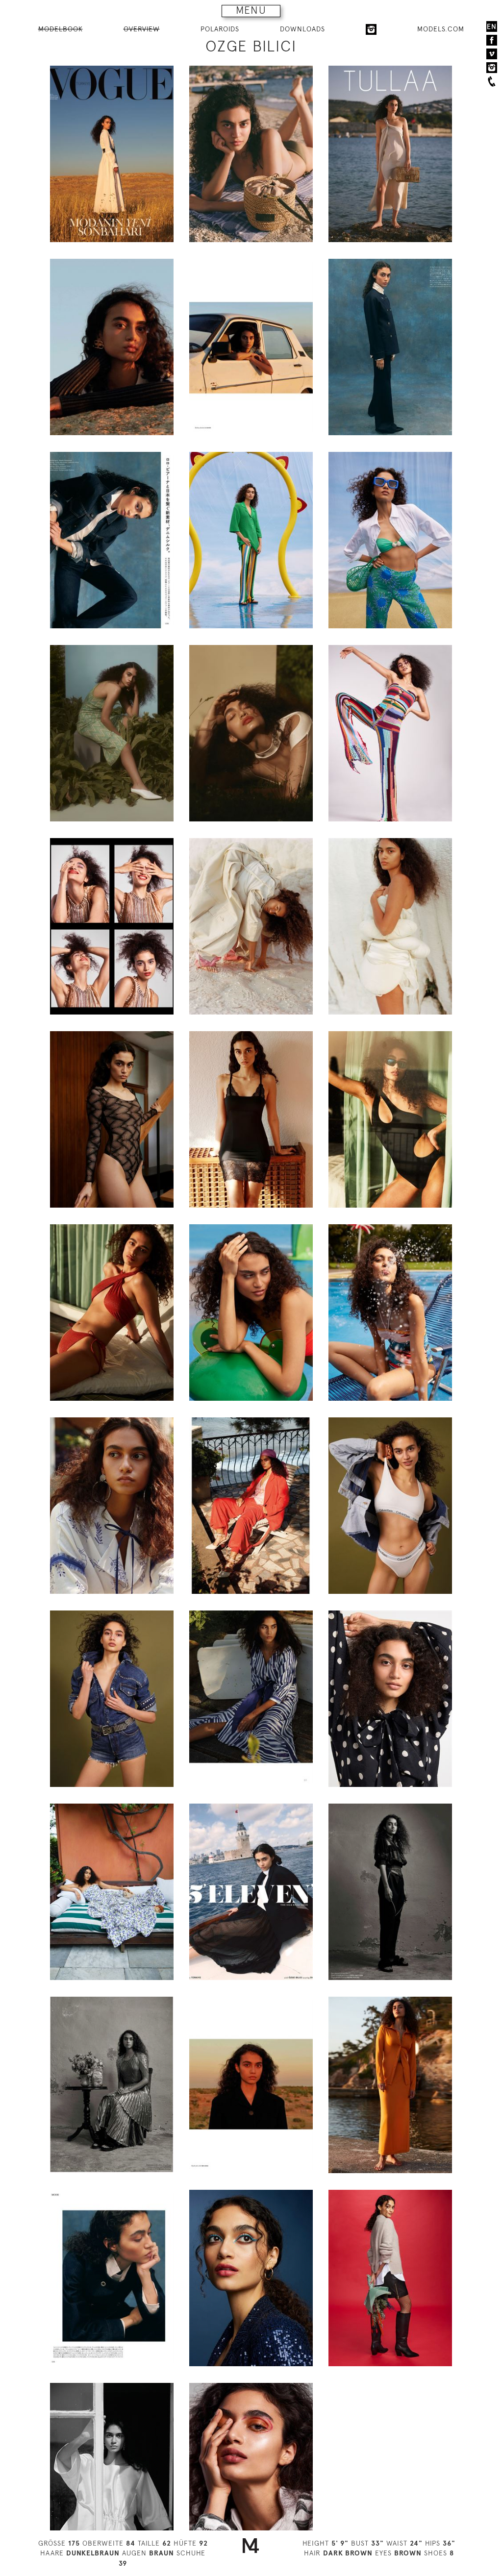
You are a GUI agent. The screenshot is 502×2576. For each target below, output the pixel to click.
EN (492, 26)
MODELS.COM (441, 29)
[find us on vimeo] (492, 54)
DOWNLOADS (302, 29)
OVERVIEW (142, 29)
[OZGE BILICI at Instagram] (371, 29)
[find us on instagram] (492, 68)
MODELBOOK (61, 29)
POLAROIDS (220, 29)
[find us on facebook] (492, 40)
